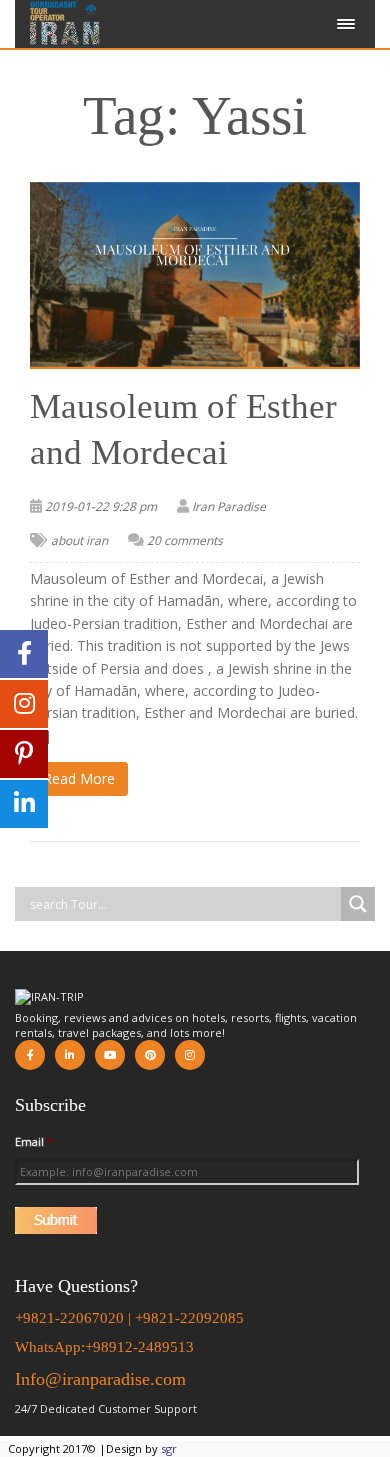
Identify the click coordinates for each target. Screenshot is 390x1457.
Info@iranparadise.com (100, 1379)
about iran (79, 540)
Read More (79, 778)
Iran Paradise (229, 506)
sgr (169, 1448)
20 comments (185, 540)
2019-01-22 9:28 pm (101, 506)
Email (34, 1142)
